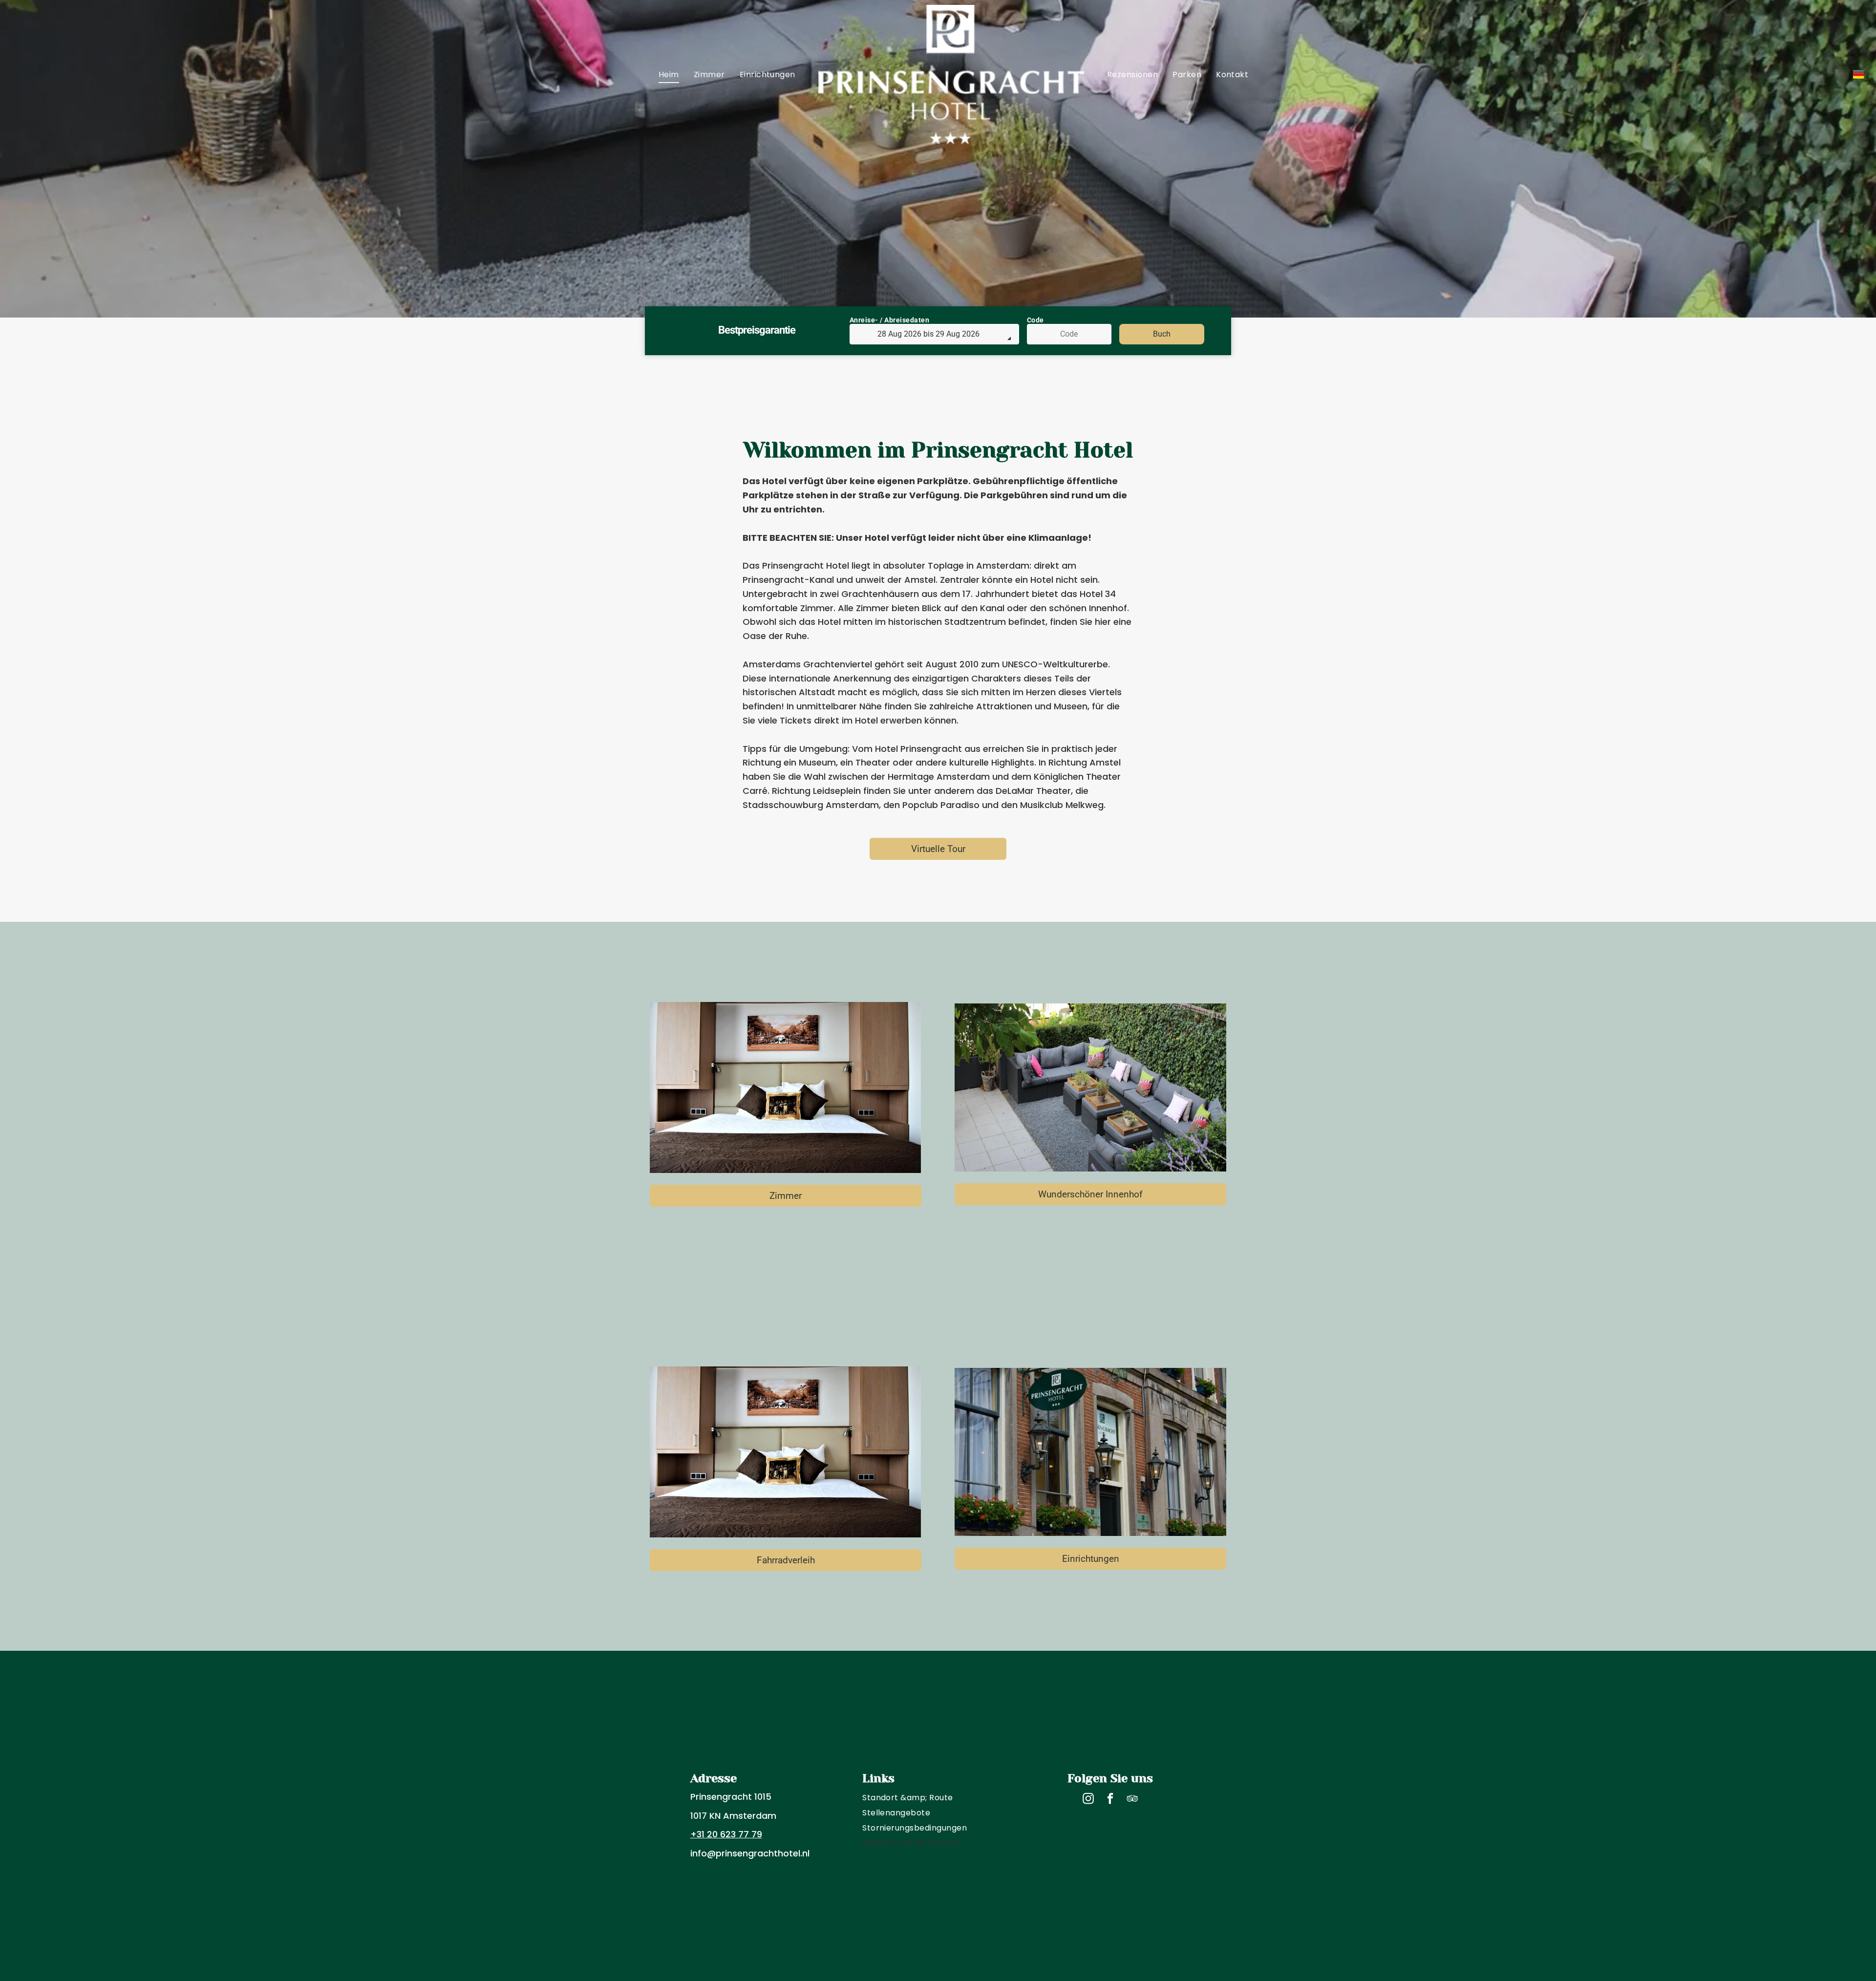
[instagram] (1088, 1800)
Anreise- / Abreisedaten (890, 320)
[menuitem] (669, 75)
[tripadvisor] (1132, 1800)
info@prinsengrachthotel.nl (750, 1853)
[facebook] (1110, 1800)
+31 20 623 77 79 (726, 1834)
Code (1035, 320)
